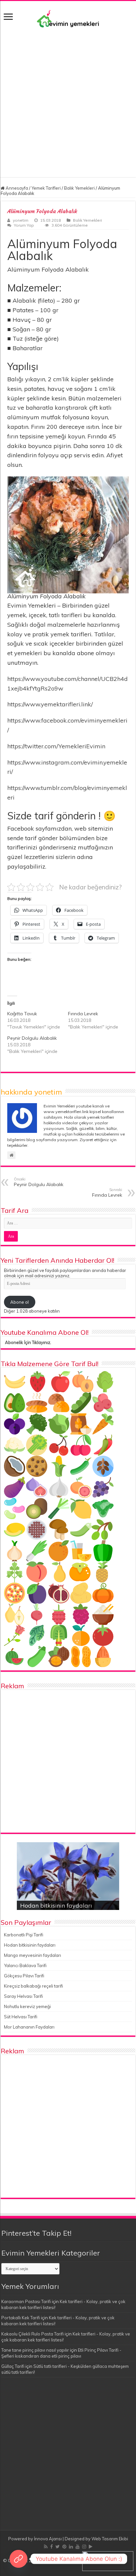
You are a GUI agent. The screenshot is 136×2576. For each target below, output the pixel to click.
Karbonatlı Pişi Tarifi (24, 1935)
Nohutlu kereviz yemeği (27, 2006)
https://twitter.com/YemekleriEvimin (56, 746)
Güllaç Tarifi (13, 2366)
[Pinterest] (64, 2547)
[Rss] (46, 2547)
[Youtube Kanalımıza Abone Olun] (18, 2559)
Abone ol (19, 1302)
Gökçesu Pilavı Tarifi (24, 1976)
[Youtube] (78, 2547)
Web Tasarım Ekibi (110, 2539)
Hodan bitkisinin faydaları (56, 1905)
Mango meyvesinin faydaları (33, 1955)
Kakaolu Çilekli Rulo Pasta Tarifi (33, 2334)
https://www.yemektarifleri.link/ (50, 704)
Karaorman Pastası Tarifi (26, 2301)
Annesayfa (16, 188)
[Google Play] (91, 2547)
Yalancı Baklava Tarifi (25, 1965)
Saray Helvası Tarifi (23, 1996)
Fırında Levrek (83, 1014)
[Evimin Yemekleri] (68, 18)
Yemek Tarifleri (46, 188)
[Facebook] (51, 2547)
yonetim (21, 220)
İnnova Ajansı (48, 2539)
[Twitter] (58, 2547)
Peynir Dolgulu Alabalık (32, 1038)
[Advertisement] (68, 99)
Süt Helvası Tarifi (21, 2017)
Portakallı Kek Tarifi (21, 2318)
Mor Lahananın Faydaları (29, 2027)
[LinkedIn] (71, 2547)
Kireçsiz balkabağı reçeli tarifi (34, 1986)
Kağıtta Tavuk (22, 1014)
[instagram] (84, 2547)
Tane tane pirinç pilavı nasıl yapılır (35, 2350)
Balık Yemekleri (79, 188)
